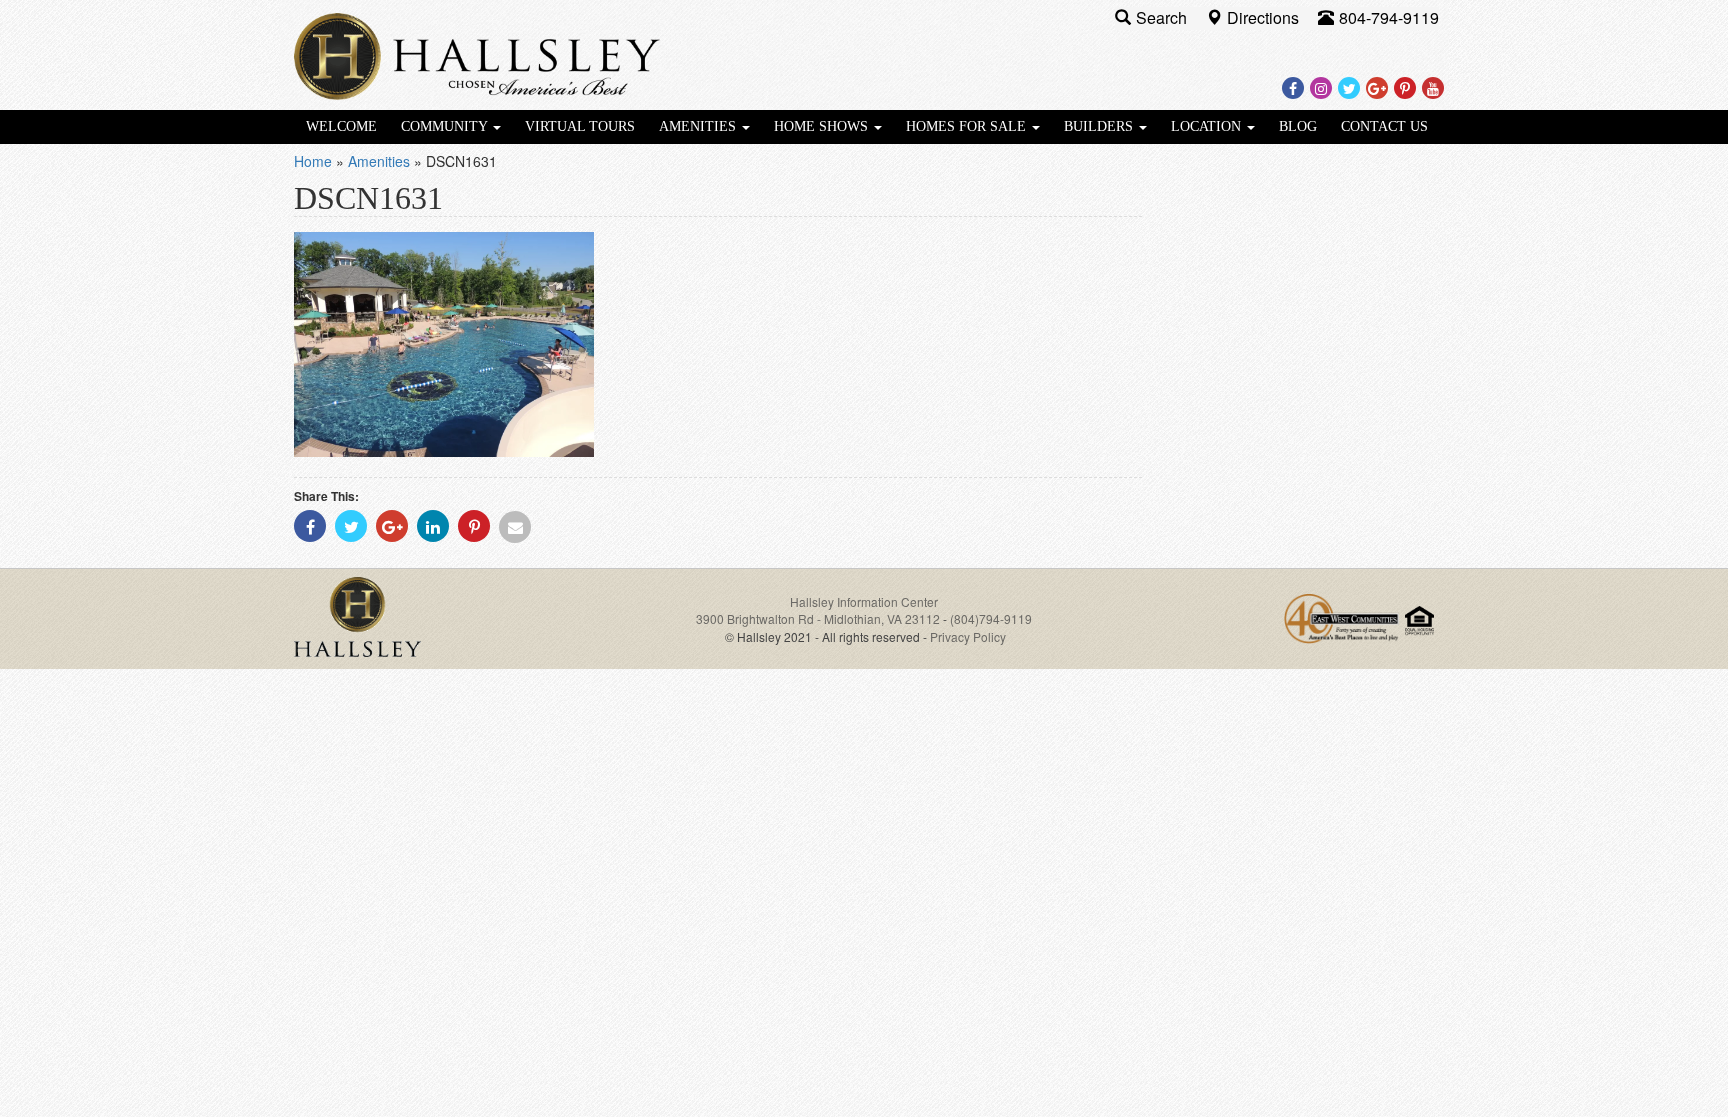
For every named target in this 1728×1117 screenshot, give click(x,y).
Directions (1265, 17)
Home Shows (823, 126)
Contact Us (1384, 126)
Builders (1100, 126)
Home (313, 161)
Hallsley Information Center (864, 601)
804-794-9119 (1389, 17)
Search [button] (1163, 17)
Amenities (699, 126)
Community (446, 126)
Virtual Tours (580, 126)
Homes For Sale (968, 126)
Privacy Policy (968, 636)
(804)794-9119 (991, 618)
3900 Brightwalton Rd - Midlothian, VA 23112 (819, 618)
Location (1208, 126)
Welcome (341, 126)
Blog (1298, 126)
